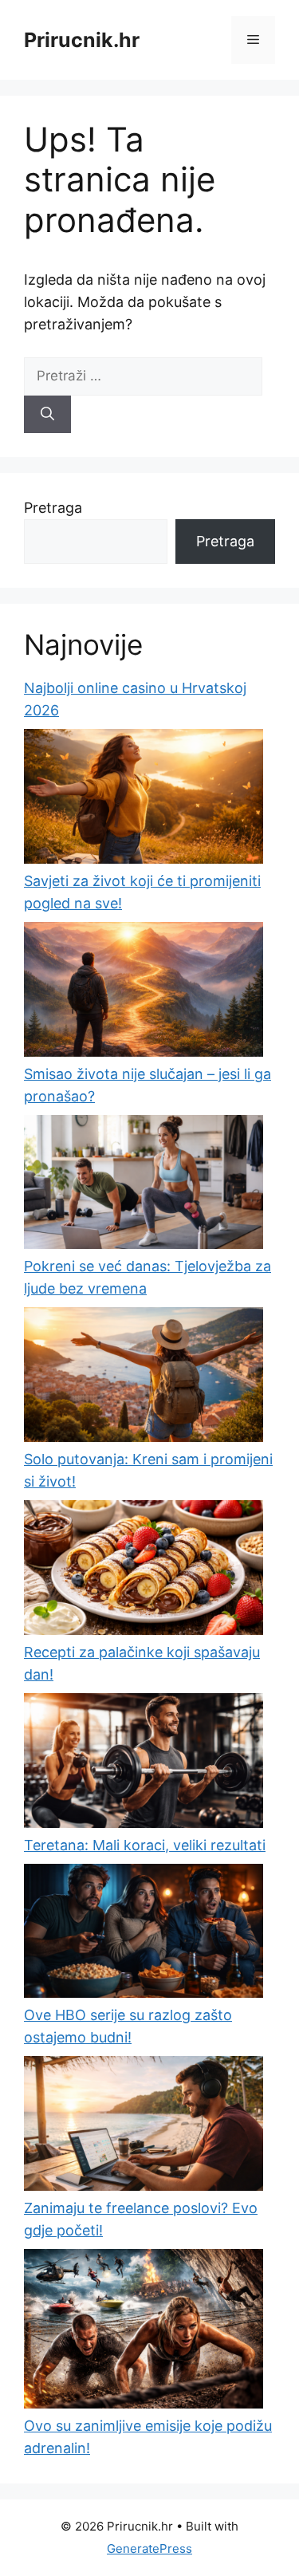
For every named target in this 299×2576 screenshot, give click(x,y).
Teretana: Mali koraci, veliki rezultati (145, 1845)
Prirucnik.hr (82, 40)
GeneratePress (149, 2548)
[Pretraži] (47, 415)
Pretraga (53, 508)
